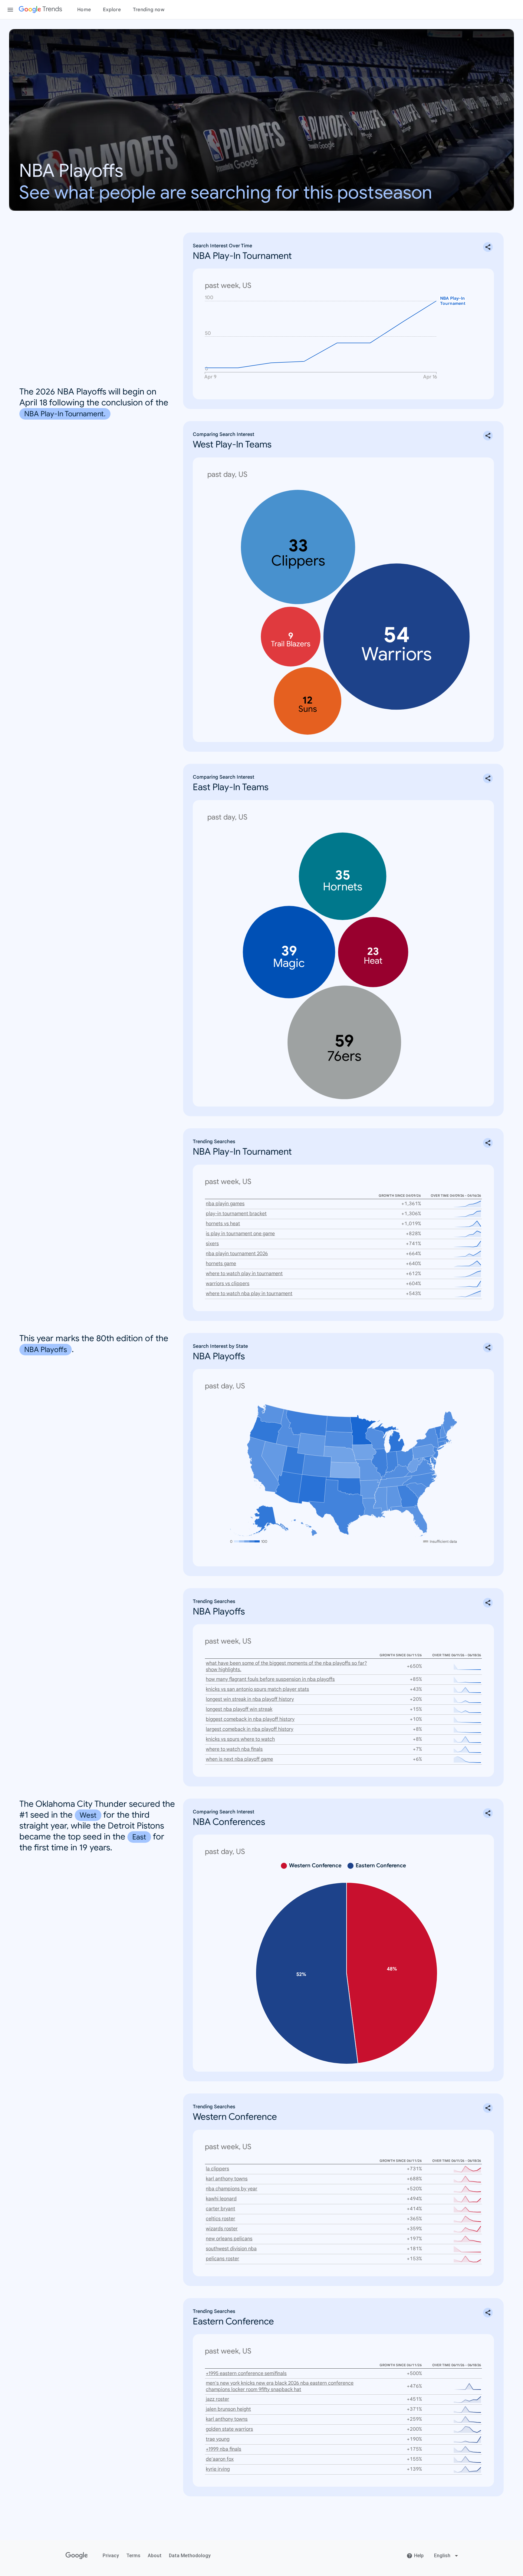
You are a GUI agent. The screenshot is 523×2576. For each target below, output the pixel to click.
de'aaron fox (220, 2459)
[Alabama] (394, 1499)
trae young (218, 2439)
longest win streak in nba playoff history (250, 1699)
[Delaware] (434, 1458)
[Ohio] (405, 1458)
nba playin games (225, 1204)
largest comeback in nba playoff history (250, 1729)
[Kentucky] (395, 1472)
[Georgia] (408, 1496)
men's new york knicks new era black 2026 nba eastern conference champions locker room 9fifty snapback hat (280, 2386)
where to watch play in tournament (244, 1274)
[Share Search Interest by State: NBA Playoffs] (488, 1347)
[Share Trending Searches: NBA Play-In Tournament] (488, 1143)
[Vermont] (438, 1432)
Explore (112, 10)
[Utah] (293, 1460)
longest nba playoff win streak (239, 1709)
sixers (212, 1244)
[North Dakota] (339, 1424)
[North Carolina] (420, 1480)
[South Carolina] (417, 1491)
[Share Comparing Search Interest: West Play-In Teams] (488, 436)
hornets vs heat (223, 1224)
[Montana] (307, 1423)
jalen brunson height (228, 2409)
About (155, 2556)
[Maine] (450, 1423)
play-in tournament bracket (236, 1214)
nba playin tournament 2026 (237, 1254)
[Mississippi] (380, 1499)
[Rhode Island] (446, 1443)
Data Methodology (190, 2556)
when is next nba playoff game (239, 1759)
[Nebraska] (340, 1455)
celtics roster (220, 2219)
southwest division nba (231, 2249)
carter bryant (220, 2209)
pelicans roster (222, 2259)
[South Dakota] (339, 1440)
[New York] (430, 1439)
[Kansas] (345, 1470)
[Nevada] (274, 1461)
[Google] (77, 2556)
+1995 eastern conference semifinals (246, 2373)
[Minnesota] (363, 1430)
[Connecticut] (441, 1444)
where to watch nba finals (234, 1749)
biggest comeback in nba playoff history (250, 1719)
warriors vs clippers (228, 1284)
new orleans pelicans (229, 2239)
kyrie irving (218, 2469)
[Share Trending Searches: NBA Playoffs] (488, 1603)
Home (84, 10)
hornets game (221, 1264)
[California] (263, 1464)
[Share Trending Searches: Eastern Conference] (488, 2313)
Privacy (111, 2556)
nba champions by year (232, 2189)
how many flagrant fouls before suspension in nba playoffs (270, 1679)
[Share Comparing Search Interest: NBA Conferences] (488, 1813)
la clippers (217, 2169)
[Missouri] (368, 1471)
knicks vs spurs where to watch (240, 1739)
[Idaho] (288, 1429)
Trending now (149, 10)
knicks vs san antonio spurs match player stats (257, 1689)
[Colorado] (317, 1466)
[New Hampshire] (443, 1431)
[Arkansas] (370, 1489)
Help (419, 2556)
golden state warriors (229, 2429)
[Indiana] (392, 1462)
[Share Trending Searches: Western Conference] (488, 2108)
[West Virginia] (416, 1464)
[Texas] (337, 1507)
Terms (133, 2556)
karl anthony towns (227, 2179)
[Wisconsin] (376, 1438)
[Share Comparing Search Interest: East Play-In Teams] (488, 778)
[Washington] (270, 1414)
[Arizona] (288, 1487)
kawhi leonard (221, 2199)
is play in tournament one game (240, 1234)
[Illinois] (379, 1463)
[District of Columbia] (428, 1461)
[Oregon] (266, 1430)
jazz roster (217, 2399)
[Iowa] (364, 1452)
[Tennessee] (395, 1481)
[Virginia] (420, 1468)
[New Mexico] (312, 1489)
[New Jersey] (436, 1453)
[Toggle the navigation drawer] (10, 10)
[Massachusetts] (445, 1439)
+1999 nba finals (224, 2449)
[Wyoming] (311, 1445)
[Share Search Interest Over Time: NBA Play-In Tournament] (488, 247)
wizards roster (222, 2229)
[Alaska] (259, 1521)
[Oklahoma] (343, 1486)
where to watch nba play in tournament (249, 1294)
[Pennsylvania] (424, 1452)
